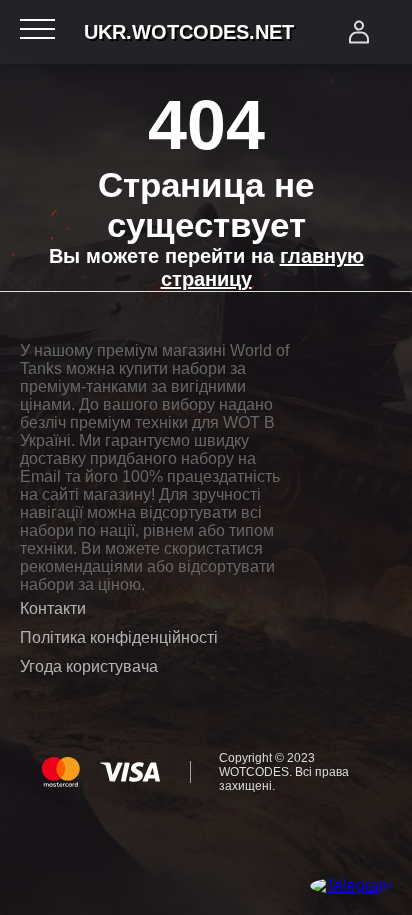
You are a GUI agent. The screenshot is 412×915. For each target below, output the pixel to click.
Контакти (53, 608)
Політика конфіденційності (119, 637)
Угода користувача (89, 666)
